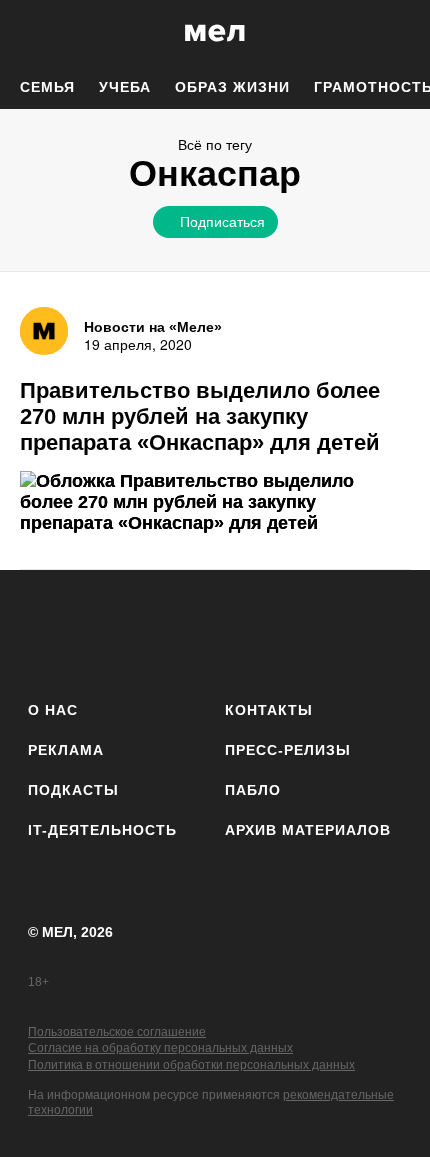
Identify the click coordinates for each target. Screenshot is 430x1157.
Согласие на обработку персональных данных (160, 1048)
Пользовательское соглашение (117, 1032)
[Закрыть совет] (336, 256)
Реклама (66, 750)
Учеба (125, 87)
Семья (47, 87)
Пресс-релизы (288, 750)
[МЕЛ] (215, 32)
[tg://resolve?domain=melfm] (49, 631)
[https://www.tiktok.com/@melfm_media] (215, 631)
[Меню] (400, 33)
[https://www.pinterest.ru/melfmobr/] (270, 631)
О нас (53, 710)
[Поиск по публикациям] (30, 33)
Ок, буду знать (151, 356)
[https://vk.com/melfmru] (159, 631)
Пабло (253, 790)
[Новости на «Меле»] (44, 331)
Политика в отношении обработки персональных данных (191, 1065)
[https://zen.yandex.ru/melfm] (104, 631)
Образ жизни (232, 87)
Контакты (269, 710)
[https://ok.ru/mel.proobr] (325, 631)
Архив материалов (308, 830)
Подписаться (222, 221)
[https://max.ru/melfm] (380, 631)
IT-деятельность (102, 830)
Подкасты (73, 790)
